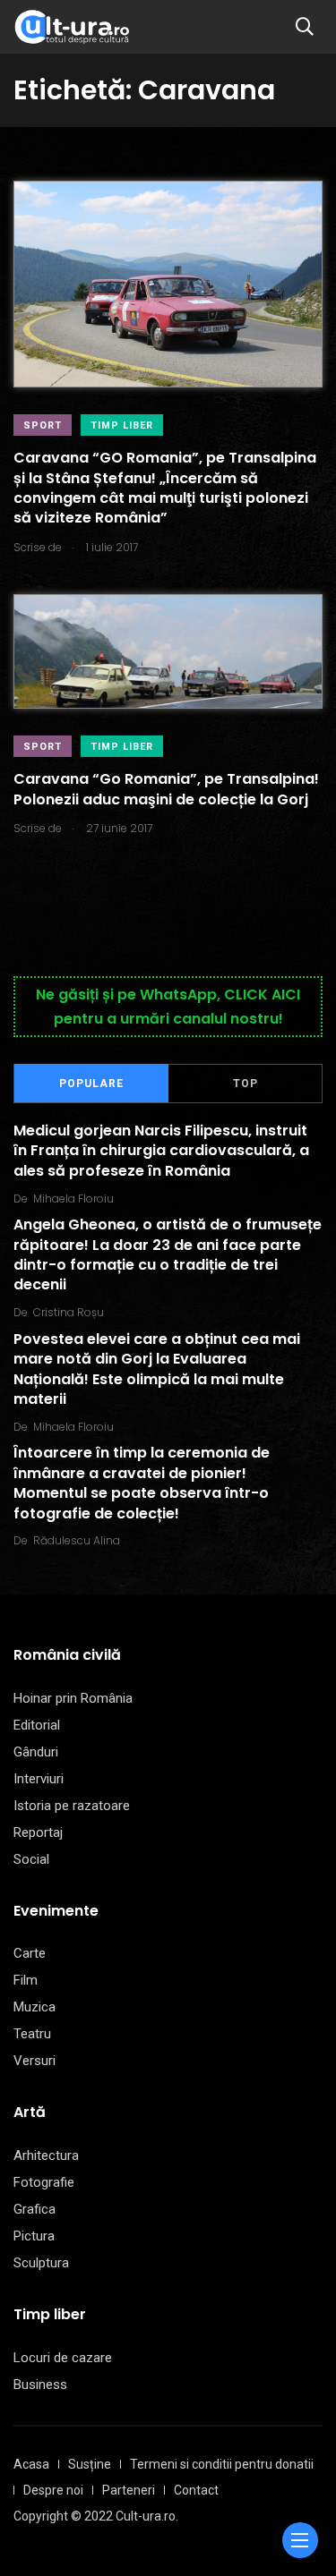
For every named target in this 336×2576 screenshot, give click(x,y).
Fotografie (44, 2182)
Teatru (32, 2034)
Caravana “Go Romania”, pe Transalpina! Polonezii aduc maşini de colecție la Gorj (166, 790)
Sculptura (41, 2263)
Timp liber (122, 425)
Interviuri (39, 1779)
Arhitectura (46, 2155)
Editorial (37, 1725)
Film (26, 1980)
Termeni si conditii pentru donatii (222, 2464)
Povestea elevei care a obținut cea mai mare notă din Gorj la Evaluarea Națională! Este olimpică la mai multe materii (157, 1369)
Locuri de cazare (63, 2358)
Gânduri (36, 1752)
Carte (30, 1953)
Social (31, 1859)
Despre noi (53, 2490)
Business (40, 2385)
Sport (43, 425)
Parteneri (129, 2490)
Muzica (34, 2007)
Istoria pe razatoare (72, 1806)
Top (246, 1084)
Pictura (34, 2236)
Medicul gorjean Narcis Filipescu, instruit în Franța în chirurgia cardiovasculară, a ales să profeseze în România (161, 1151)
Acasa (31, 2464)
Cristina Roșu (69, 1312)
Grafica (34, 2209)
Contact (196, 2490)
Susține (90, 2464)
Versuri (34, 2061)
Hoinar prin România (73, 1698)
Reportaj (38, 1832)
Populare (91, 1084)
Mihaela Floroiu (73, 1199)
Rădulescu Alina (77, 1540)
